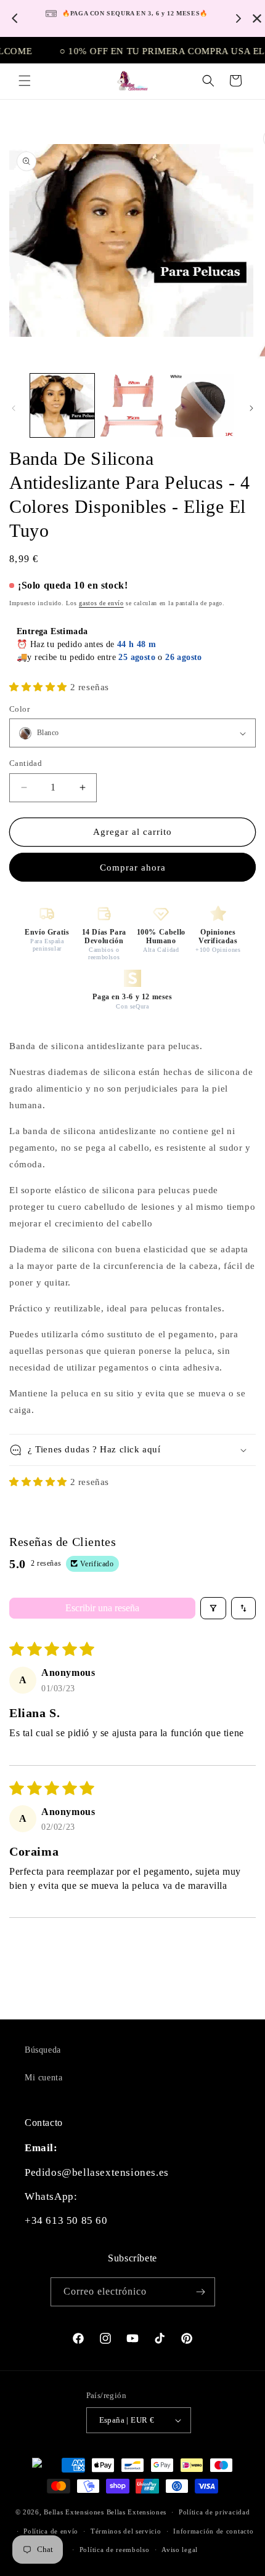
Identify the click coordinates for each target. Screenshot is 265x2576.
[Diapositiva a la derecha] (251, 408)
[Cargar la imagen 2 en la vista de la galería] (132, 406)
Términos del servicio (126, 2531)
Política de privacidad (214, 2512)
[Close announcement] (257, 18)
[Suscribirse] (201, 2292)
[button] (25, 81)
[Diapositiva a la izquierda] (14, 408)
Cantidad (26, 763)
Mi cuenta (43, 2078)
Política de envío (51, 2531)
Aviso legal (180, 2550)
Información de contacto (213, 2531)
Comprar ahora (133, 867)
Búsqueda (43, 2050)
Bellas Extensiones (74, 2512)
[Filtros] (213, 1608)
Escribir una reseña (102, 1608)
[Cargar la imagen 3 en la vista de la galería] (202, 406)
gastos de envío (101, 603)
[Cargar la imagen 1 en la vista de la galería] (62, 406)
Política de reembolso (115, 2550)
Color (19, 709)
